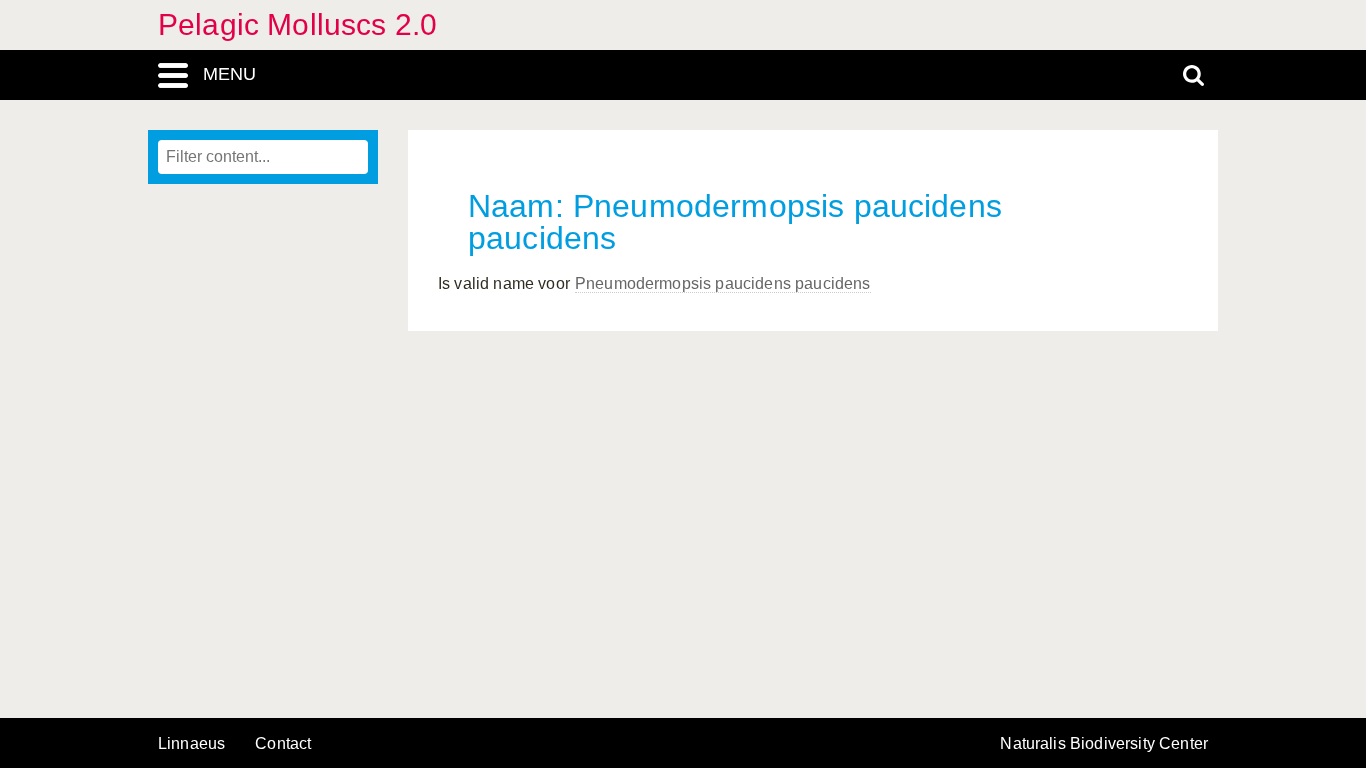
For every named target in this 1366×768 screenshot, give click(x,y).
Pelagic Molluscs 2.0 (297, 24)
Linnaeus (191, 744)
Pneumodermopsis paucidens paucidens (723, 283)
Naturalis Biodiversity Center (1104, 744)
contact (283, 743)
